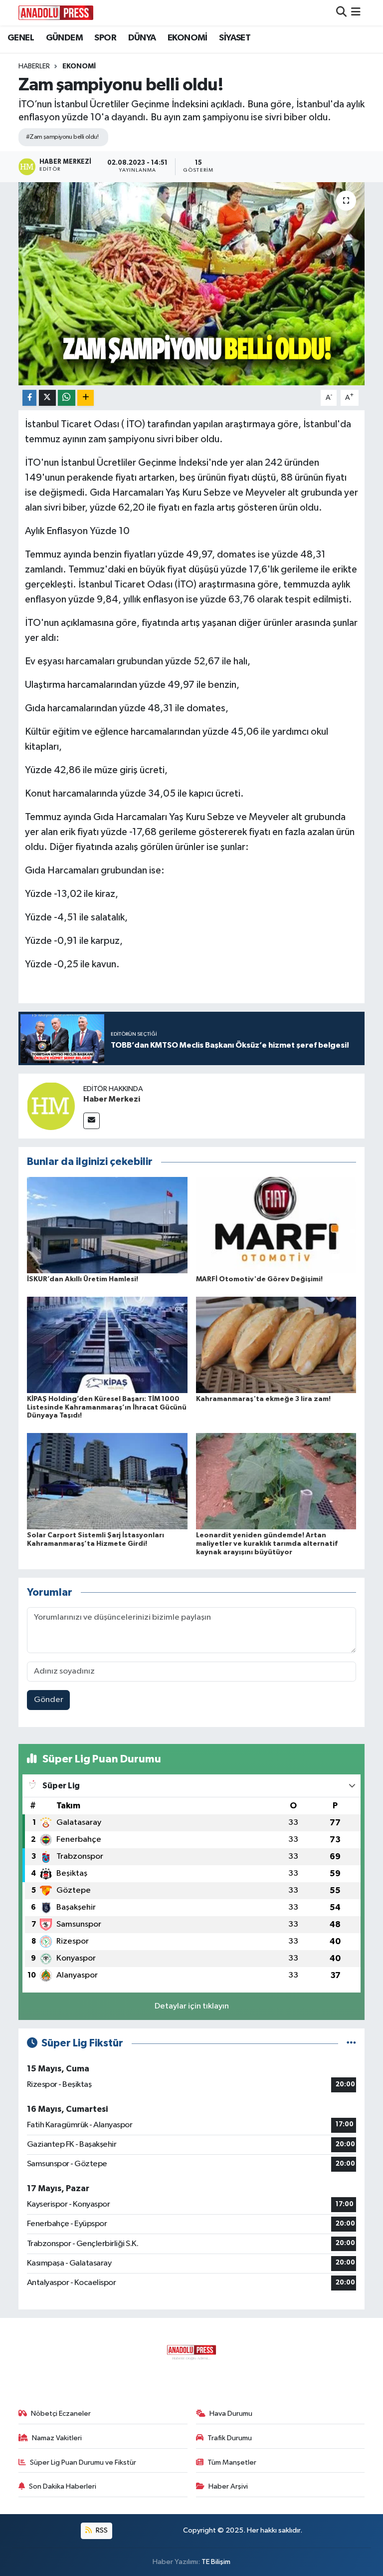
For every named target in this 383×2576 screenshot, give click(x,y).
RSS (101, 2530)
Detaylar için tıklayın (192, 2006)
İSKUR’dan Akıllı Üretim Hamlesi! (83, 1279)
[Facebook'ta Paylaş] (29, 398)
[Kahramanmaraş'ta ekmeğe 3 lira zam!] (276, 1344)
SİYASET (235, 38)
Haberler (34, 66)
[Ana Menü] (356, 13)
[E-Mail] (92, 1121)
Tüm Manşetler (232, 2462)
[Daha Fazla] (86, 398)
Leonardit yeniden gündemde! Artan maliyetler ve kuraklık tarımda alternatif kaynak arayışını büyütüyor (267, 1544)
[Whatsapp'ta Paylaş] (67, 398)
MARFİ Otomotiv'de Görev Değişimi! (259, 1279)
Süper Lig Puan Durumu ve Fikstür (83, 2462)
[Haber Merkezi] (51, 1106)
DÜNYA (142, 38)
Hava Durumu (231, 2414)
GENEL (21, 38)
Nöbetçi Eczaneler (61, 2414)
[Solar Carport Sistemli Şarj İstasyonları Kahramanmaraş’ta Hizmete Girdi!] (107, 1481)
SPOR (105, 38)
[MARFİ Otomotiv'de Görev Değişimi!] (276, 1225)
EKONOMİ (188, 38)
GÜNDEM (64, 38)
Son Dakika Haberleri (63, 2486)
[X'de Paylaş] (47, 398)
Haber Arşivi (228, 2486)
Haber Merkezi (112, 1099)
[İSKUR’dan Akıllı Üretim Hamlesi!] (107, 1225)
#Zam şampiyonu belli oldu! (62, 137)
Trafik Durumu (230, 2438)
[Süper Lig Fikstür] (351, 2043)
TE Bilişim (216, 2562)
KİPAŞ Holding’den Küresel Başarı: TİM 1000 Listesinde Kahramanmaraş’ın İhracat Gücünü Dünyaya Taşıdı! (107, 1408)
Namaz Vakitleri (57, 2438)
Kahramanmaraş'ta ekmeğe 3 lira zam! (263, 1399)
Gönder (49, 1700)
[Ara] (341, 13)
